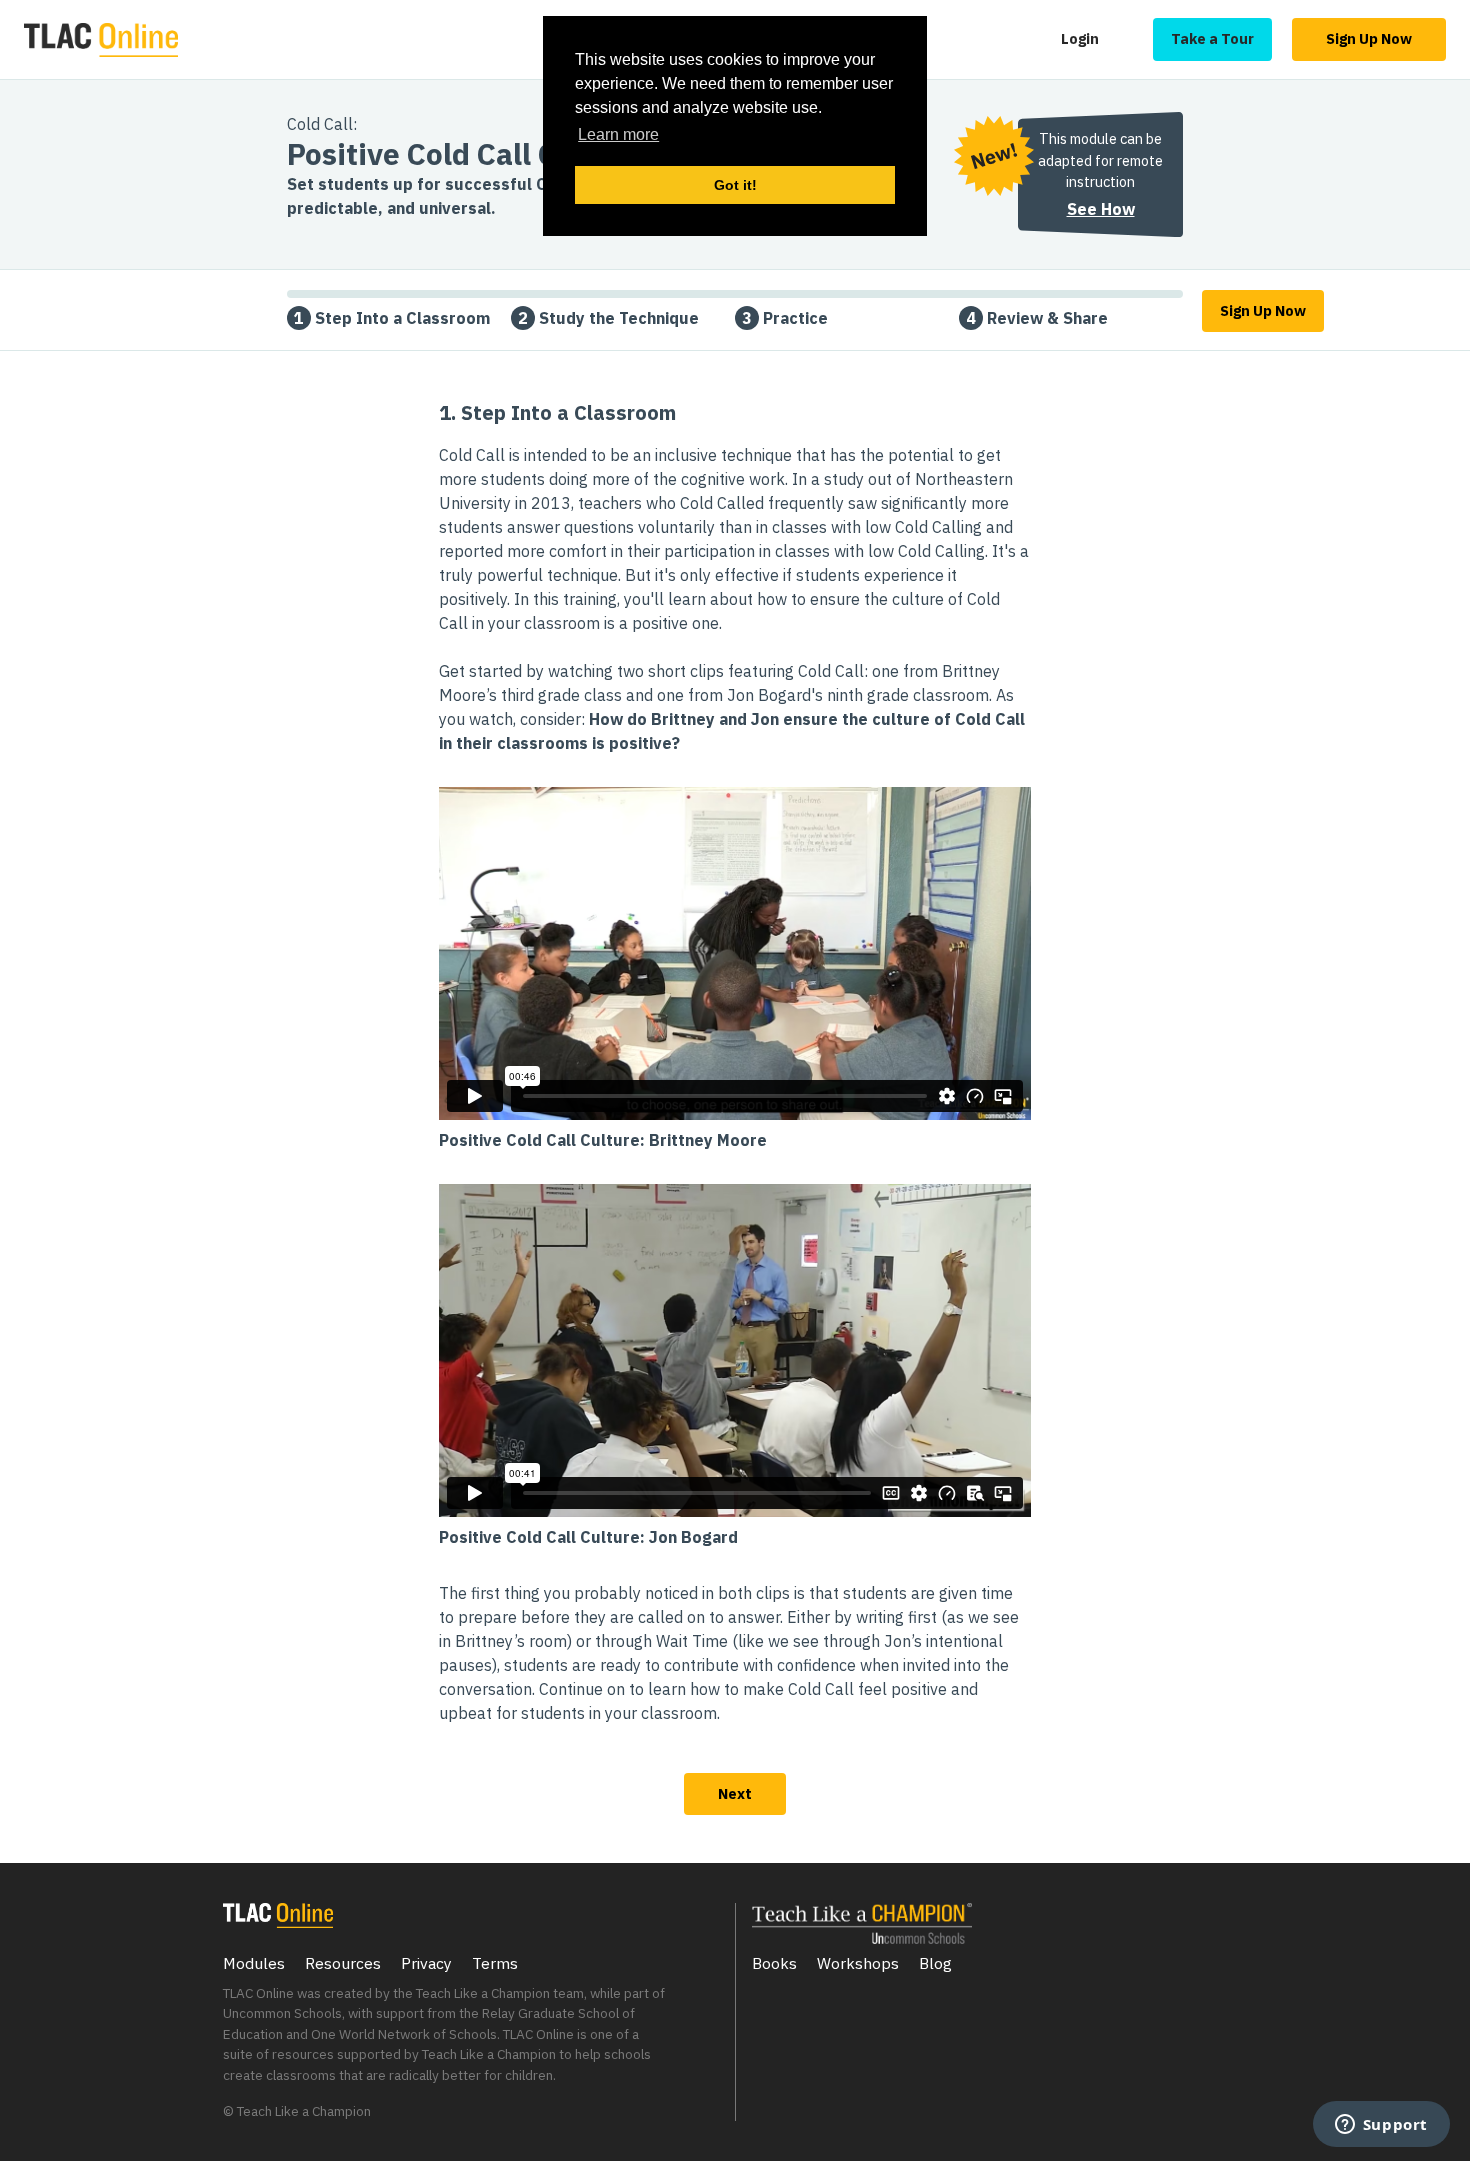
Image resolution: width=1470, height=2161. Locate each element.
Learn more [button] (618, 134)
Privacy (426, 1963)
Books (774, 1963)
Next (735, 1793)
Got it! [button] (735, 185)
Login (1080, 38)
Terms (495, 1963)
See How (1101, 209)
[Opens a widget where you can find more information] (1381, 2126)
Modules (254, 1963)
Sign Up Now (1369, 38)
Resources (343, 1963)
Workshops (858, 1963)
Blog (935, 1963)
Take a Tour (1212, 38)
